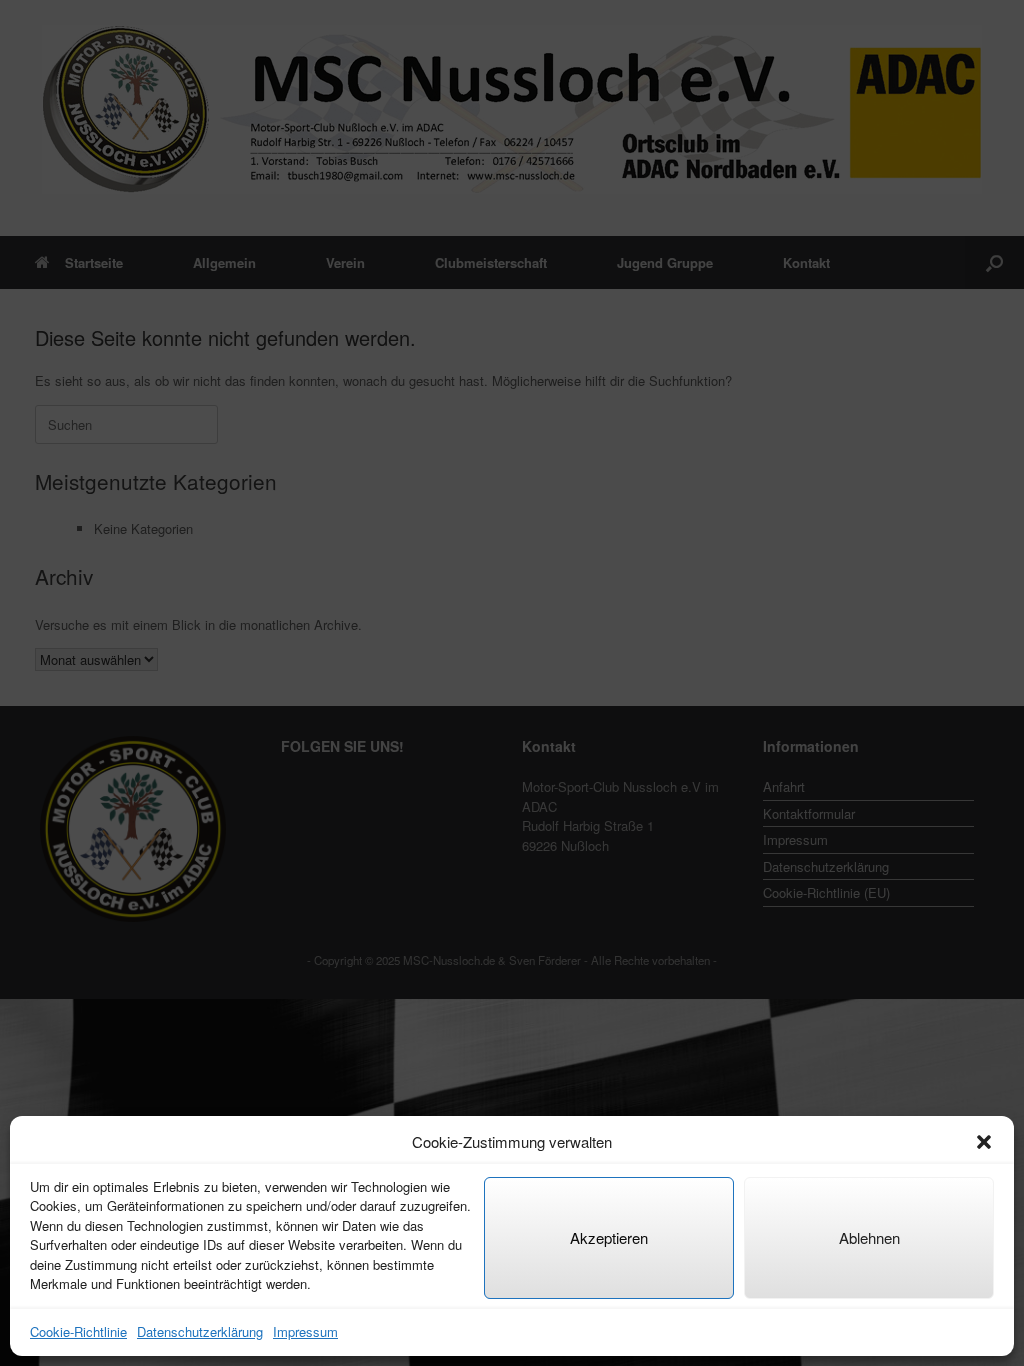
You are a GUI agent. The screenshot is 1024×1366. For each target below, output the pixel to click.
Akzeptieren (609, 1237)
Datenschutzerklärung (200, 1331)
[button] (984, 1142)
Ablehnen (869, 1237)
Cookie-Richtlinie (78, 1331)
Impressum (305, 1331)
